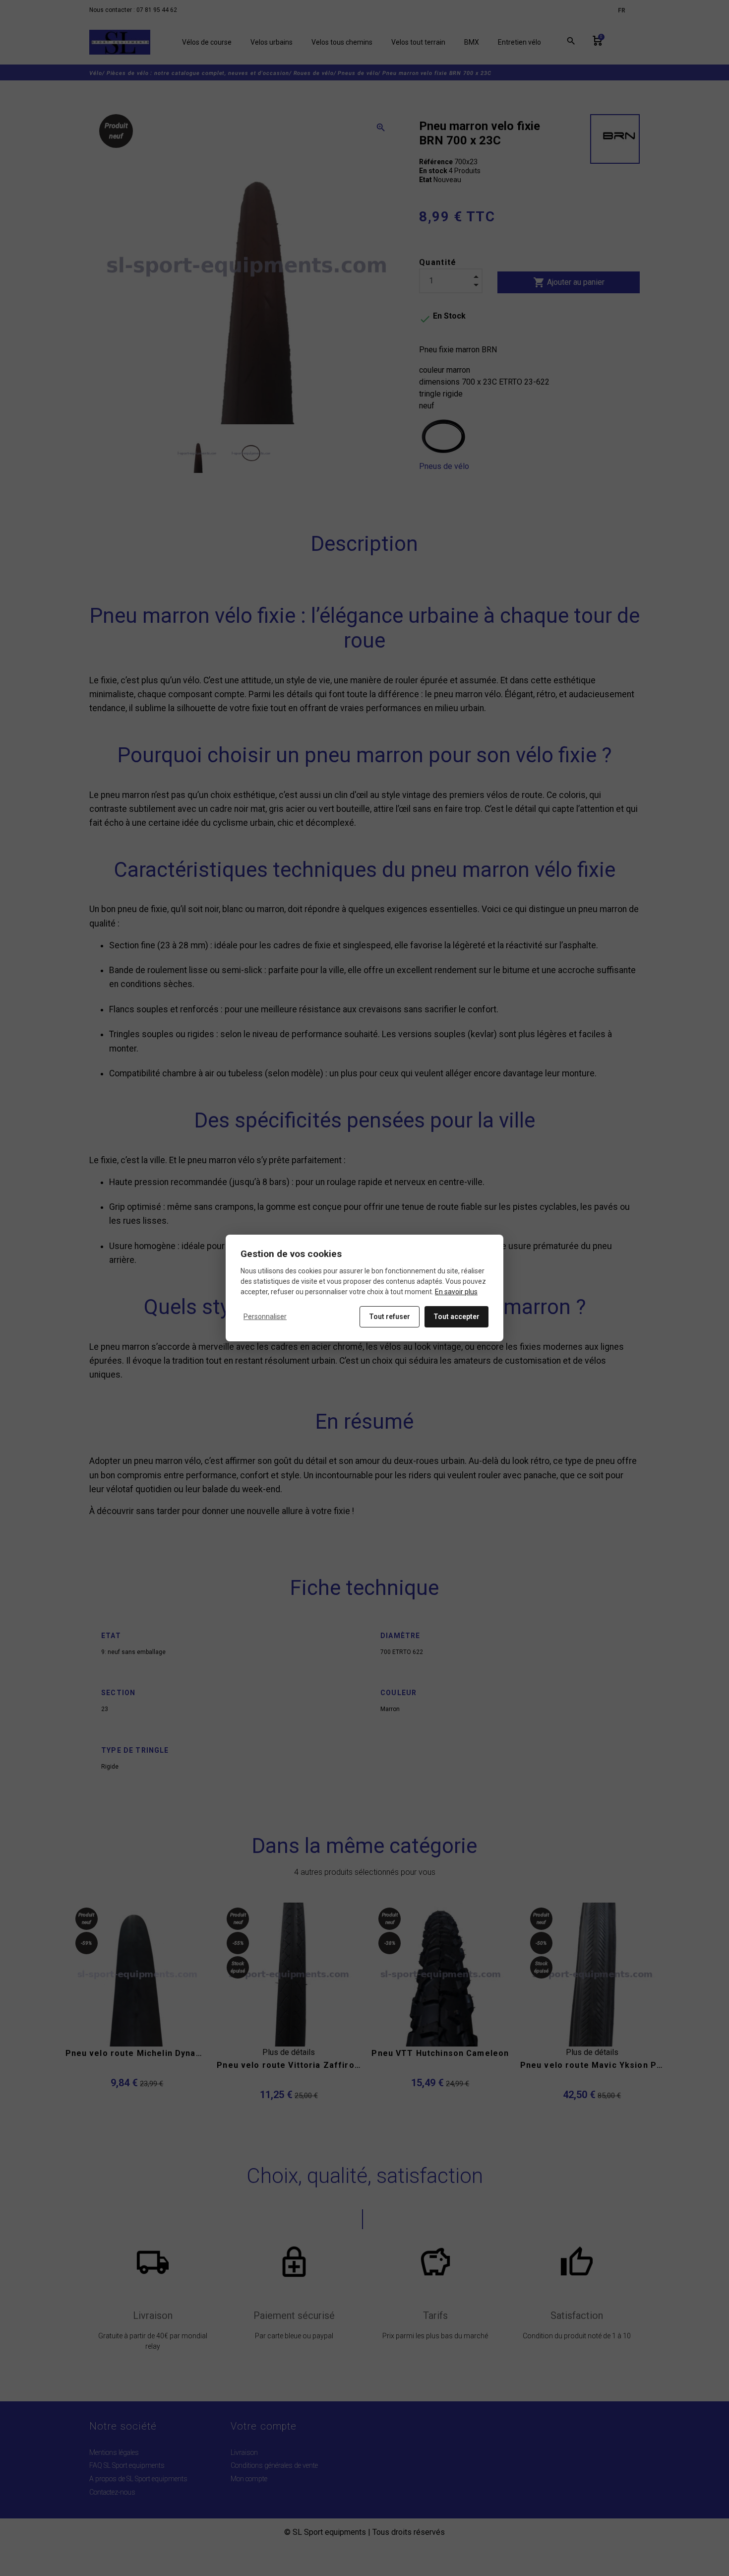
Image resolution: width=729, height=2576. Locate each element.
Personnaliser (265, 1317)
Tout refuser (390, 1317)
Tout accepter (456, 1317)
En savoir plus (456, 1292)
